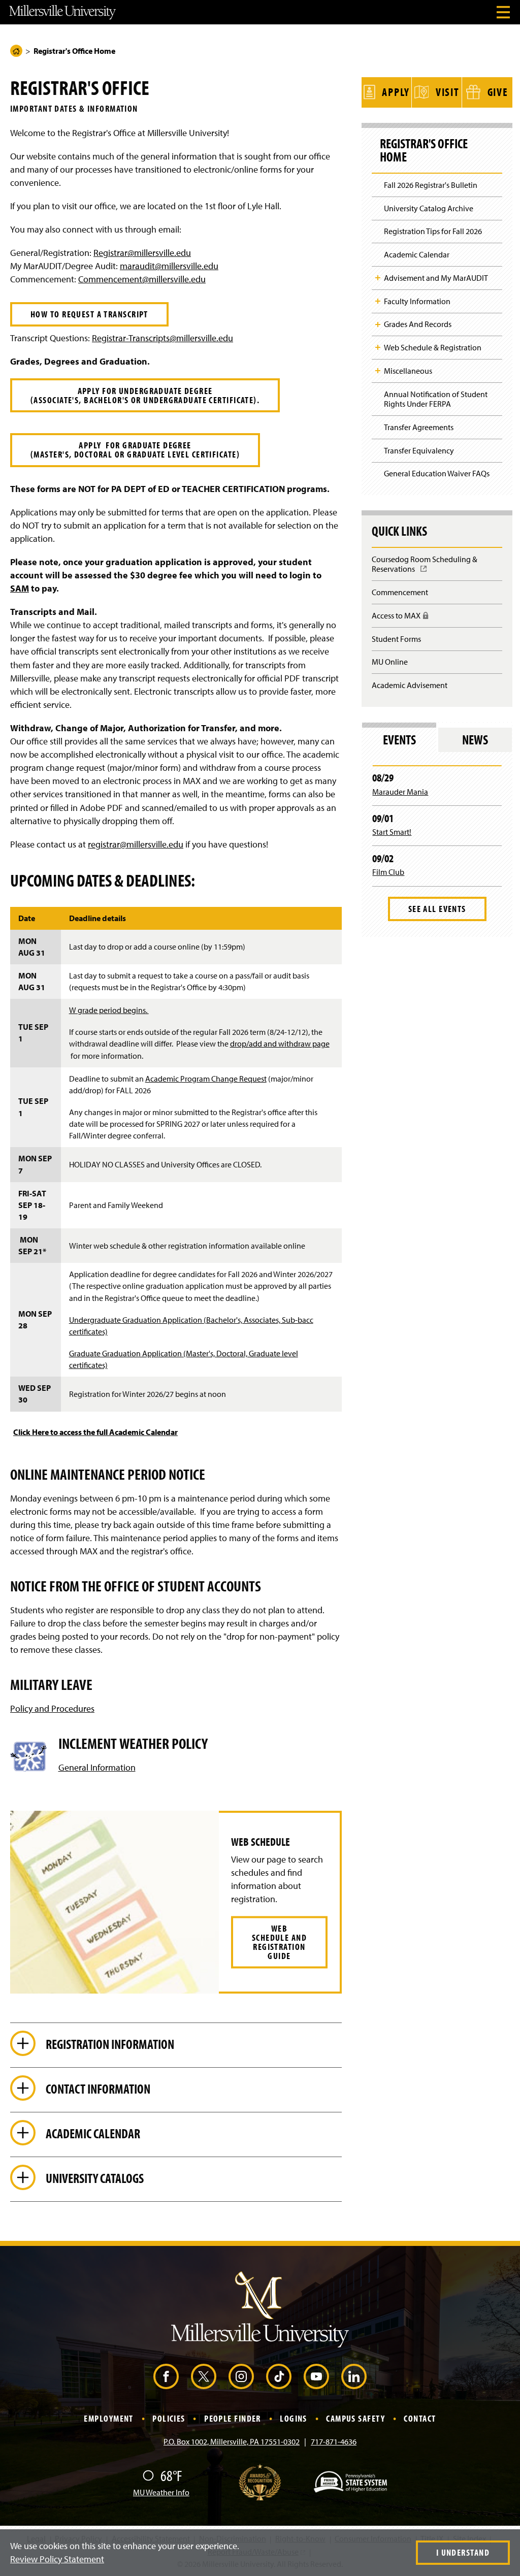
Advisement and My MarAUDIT (436, 278)
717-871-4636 (334, 2441)
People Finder (233, 2418)
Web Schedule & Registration (433, 347)
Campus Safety (355, 2418)
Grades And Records (418, 324)
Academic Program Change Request (206, 1079)
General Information (97, 1767)
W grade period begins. (109, 1010)
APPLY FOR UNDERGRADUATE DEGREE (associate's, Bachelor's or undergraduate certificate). (145, 395)
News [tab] (475, 740)
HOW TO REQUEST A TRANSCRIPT (89, 314)
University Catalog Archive (429, 208)
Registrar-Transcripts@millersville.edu (162, 338)
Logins (294, 2418)
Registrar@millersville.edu (142, 253)
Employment (108, 2418)
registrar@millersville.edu (136, 844)
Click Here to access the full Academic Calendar (95, 1432)
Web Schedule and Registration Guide (279, 1942)
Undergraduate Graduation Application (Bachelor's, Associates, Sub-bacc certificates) (191, 1326)
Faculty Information (417, 301)
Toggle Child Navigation (378, 278)
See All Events (437, 909)
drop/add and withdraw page (280, 1044)
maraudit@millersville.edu (169, 266)
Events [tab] (399, 740)
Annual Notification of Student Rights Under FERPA (436, 399)
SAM (20, 588)
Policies (169, 2418)
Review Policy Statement (57, 2559)
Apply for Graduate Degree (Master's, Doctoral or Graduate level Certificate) (135, 450)
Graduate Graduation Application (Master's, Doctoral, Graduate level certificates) (184, 1359)
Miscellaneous (408, 371)
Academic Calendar (417, 254)
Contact (420, 2418)
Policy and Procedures (52, 1708)
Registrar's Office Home (424, 150)
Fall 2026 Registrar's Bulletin (431, 185)
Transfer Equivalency (419, 450)
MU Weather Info (161, 2492)
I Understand (463, 2552)
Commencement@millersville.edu (142, 279)
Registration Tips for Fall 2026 (433, 231)
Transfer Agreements (419, 427)
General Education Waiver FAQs (437, 473)
